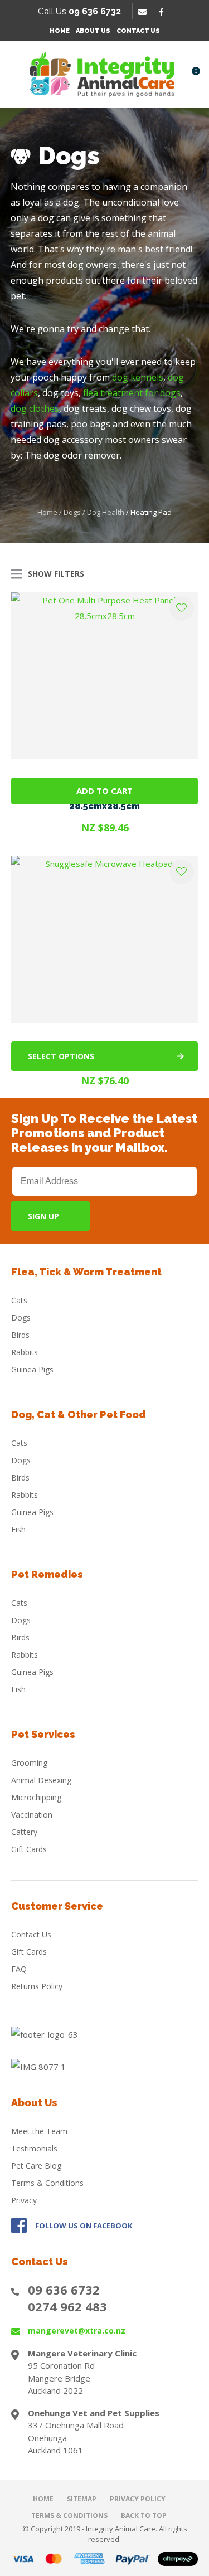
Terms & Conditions (47, 2183)
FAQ (19, 1969)
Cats (19, 1300)
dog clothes (35, 408)
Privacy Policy (138, 2499)
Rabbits (25, 1352)
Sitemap (82, 2499)
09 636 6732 (64, 2290)
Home (60, 31)
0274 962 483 (67, 2306)
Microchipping (36, 1797)
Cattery (24, 1832)
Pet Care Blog (36, 2166)
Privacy (24, 2200)
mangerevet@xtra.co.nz (77, 2331)
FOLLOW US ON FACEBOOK (84, 2226)
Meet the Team (39, 2131)
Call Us (79, 11)
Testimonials (34, 2148)
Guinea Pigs (32, 1369)
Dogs (72, 512)
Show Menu (18, 74)
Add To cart (104, 791)
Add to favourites (182, 608)
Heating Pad (151, 512)
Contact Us (138, 31)
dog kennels (138, 377)
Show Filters (56, 574)
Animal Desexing (41, 1780)
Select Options (61, 1056)
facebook (165, 12)
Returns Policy (37, 1986)
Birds (20, 1335)
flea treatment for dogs (132, 393)
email (144, 12)
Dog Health (106, 512)
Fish (18, 1529)
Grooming (29, 1763)
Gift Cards (29, 1849)
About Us (93, 31)
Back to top (144, 2516)
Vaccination (32, 1815)
